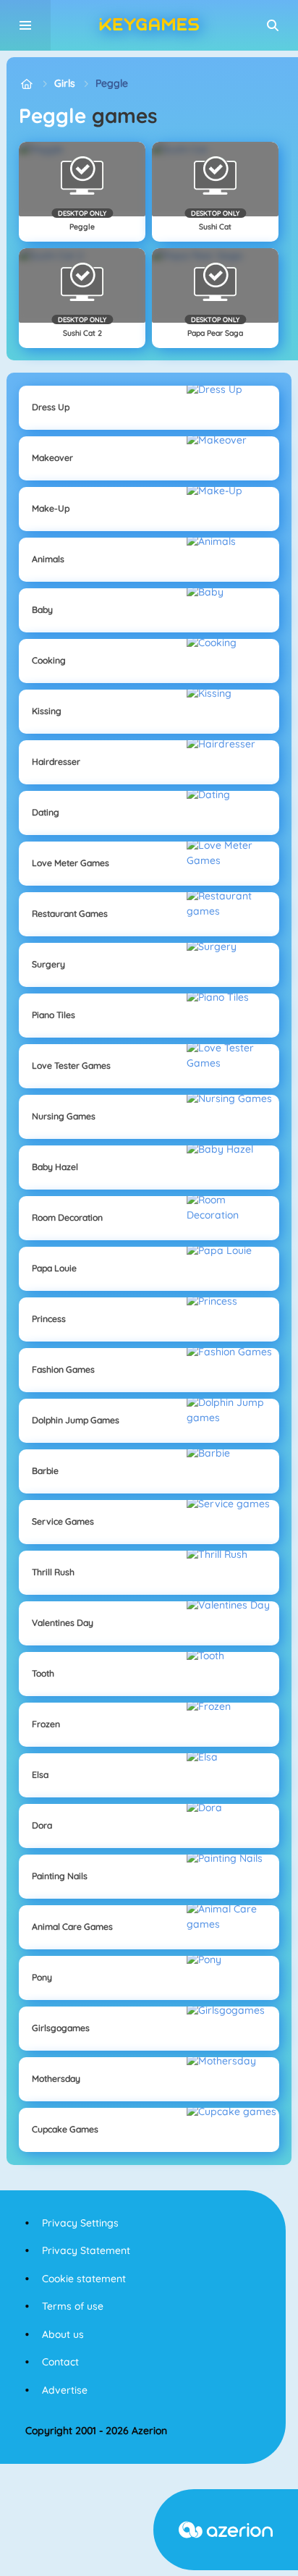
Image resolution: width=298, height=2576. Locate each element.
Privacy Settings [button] (80, 2223)
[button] (273, 25)
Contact (60, 2362)
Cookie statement (84, 2279)
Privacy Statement (86, 2250)
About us (63, 2334)
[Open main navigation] (25, 25)
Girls (65, 83)
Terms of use (73, 2306)
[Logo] (149, 25)
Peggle (112, 83)
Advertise (65, 2390)
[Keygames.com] (26, 84)
